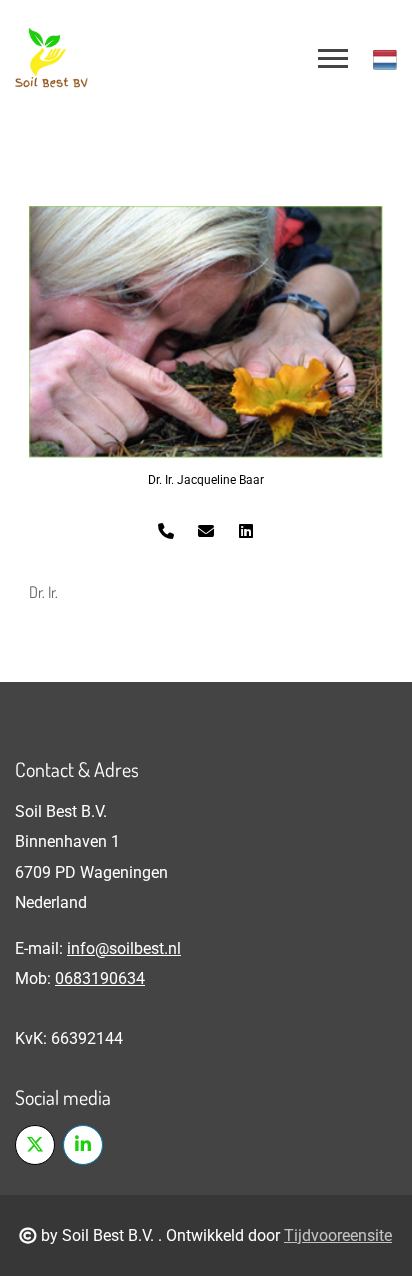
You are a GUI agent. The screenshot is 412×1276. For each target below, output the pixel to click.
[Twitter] (35, 1145)
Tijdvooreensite (338, 1235)
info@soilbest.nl (124, 948)
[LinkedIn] (83, 1145)
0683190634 (100, 978)
